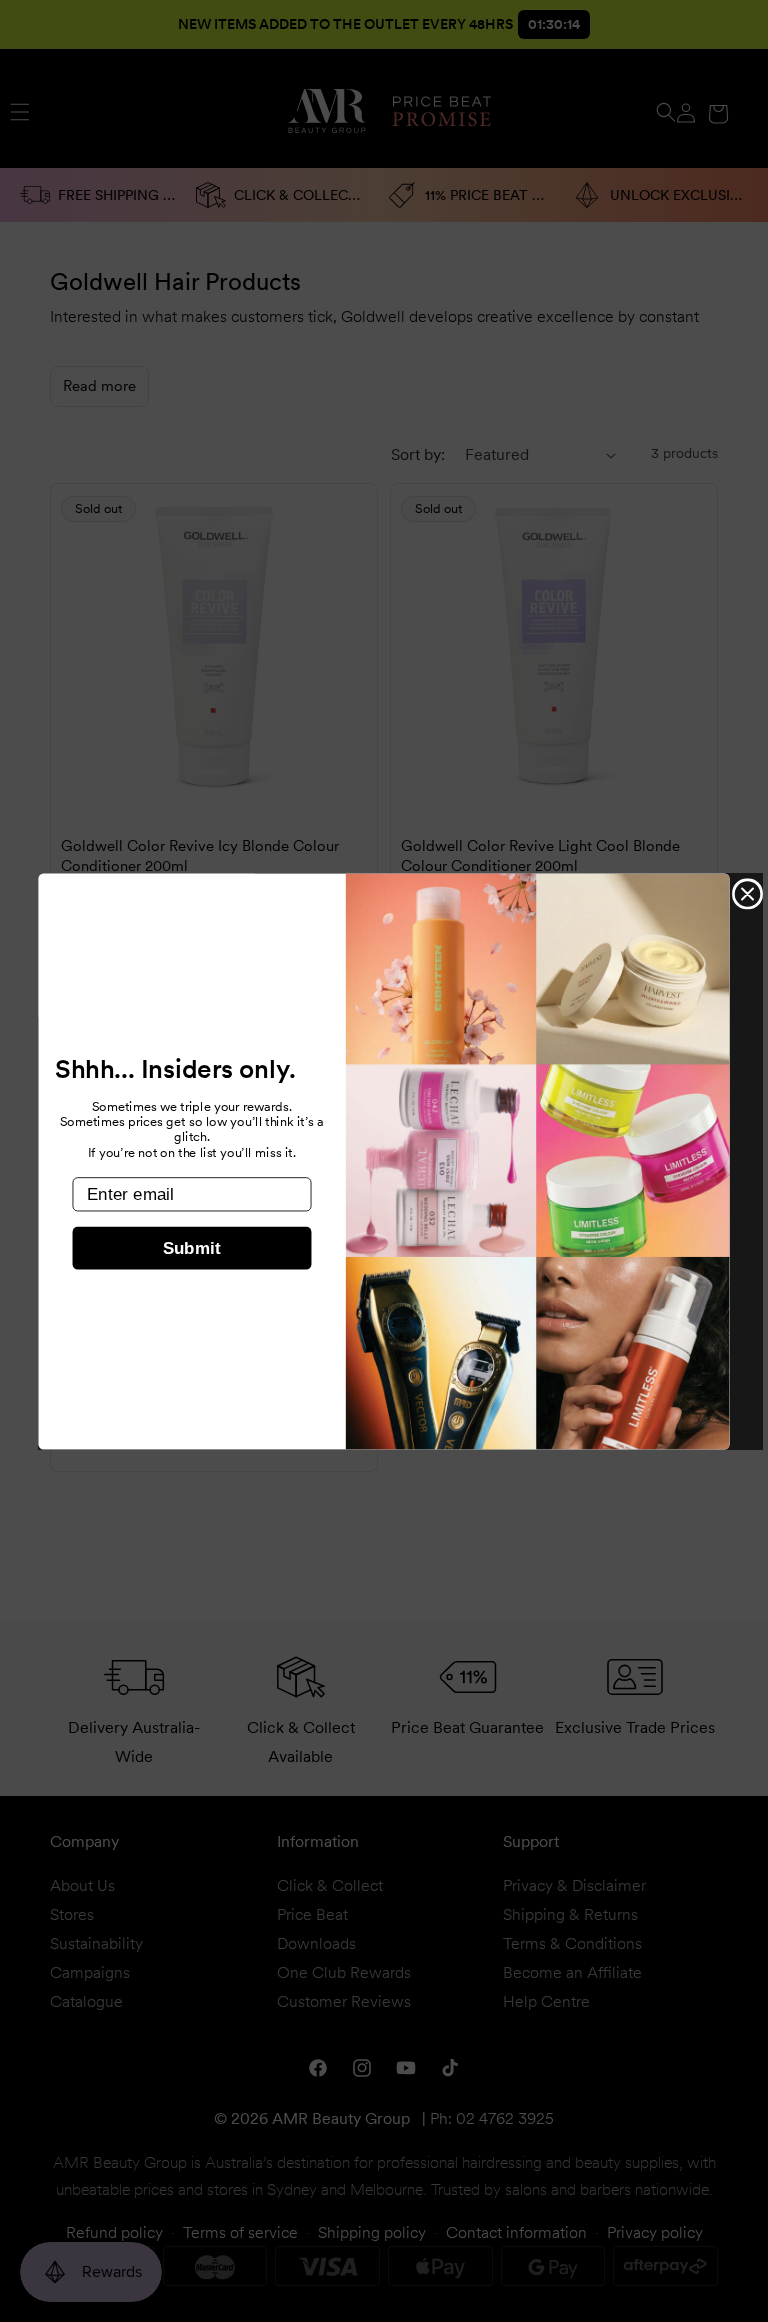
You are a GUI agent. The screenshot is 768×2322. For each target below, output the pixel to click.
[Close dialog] (747, 893)
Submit (192, 1248)
